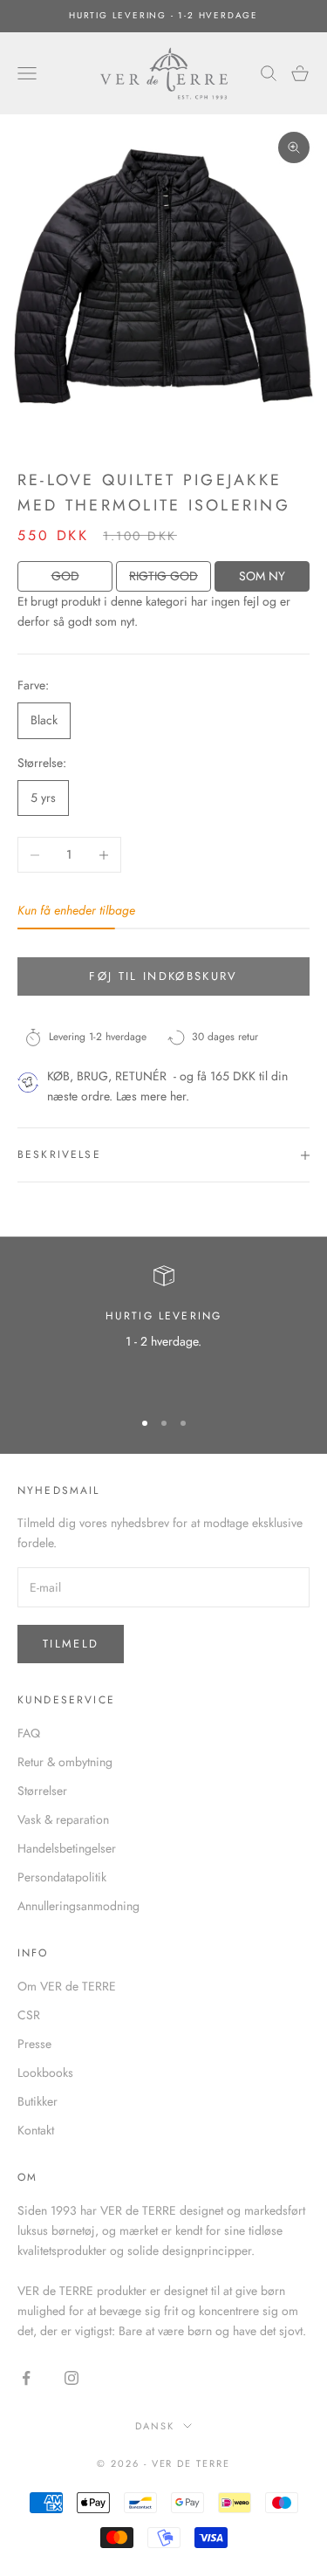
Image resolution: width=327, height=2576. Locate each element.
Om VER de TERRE (67, 1986)
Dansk (155, 2426)
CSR (29, 2015)
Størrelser (42, 1791)
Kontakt (36, 2130)
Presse (34, 2044)
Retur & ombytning (65, 1762)
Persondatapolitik (62, 1877)
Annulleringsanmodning (78, 1906)
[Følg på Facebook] (26, 2378)
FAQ (29, 1733)
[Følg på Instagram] (72, 2378)
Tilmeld (71, 1644)
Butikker (37, 2101)
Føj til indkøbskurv (163, 976)
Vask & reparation (63, 1819)
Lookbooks (45, 2072)
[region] (163, 1329)
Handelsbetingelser (67, 1848)
